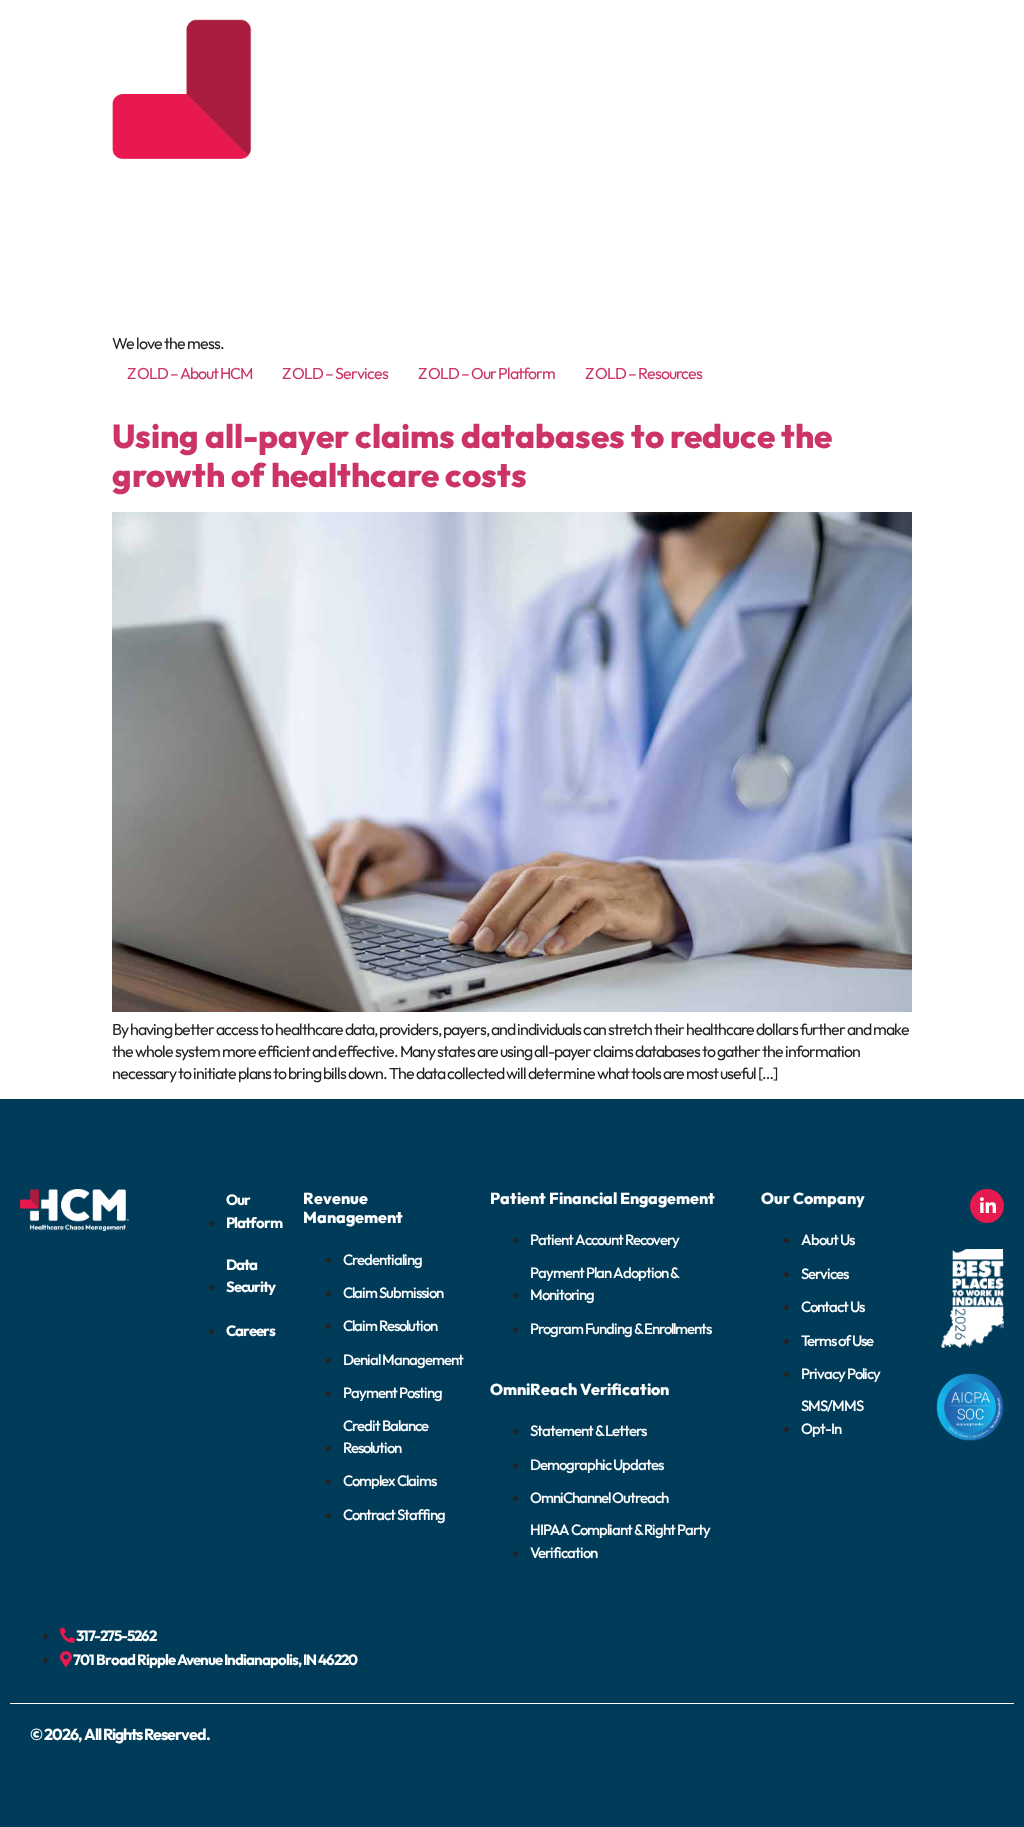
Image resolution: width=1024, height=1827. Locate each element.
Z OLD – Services (335, 373)
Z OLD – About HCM (189, 373)
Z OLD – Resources (643, 373)
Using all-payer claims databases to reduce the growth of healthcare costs (472, 456)
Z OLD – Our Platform (486, 373)
